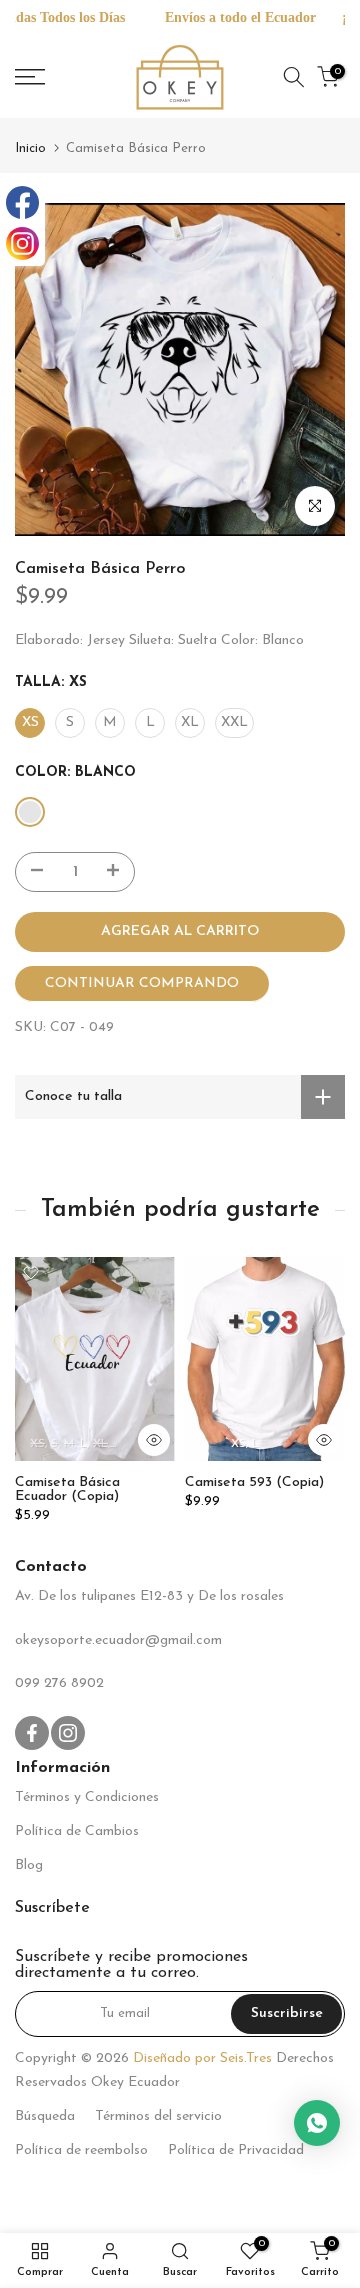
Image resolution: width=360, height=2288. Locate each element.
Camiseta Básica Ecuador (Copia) (67, 1490)
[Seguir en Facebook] (32, 1733)
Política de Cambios (77, 1831)
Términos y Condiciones (87, 1797)
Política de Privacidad (236, 2150)
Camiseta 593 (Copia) (254, 1483)
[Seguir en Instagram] (68, 1733)
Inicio (30, 148)
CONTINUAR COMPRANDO (142, 983)
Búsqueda (45, 2116)
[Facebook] (22, 202)
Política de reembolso (81, 2150)
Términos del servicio (158, 2116)
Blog (29, 1865)
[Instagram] (22, 243)
